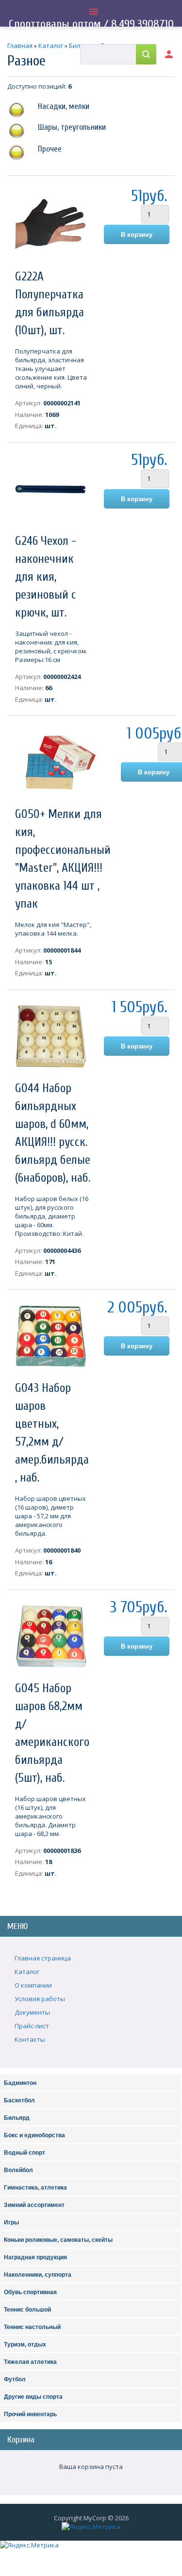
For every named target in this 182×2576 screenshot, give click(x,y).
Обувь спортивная (30, 2292)
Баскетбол (19, 2100)
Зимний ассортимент (34, 2205)
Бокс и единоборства (34, 2135)
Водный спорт (25, 2153)
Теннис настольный (32, 2327)
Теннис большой (27, 2310)
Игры (11, 2222)
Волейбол (18, 2170)
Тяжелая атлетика (30, 2362)
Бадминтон (20, 2083)
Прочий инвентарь (30, 2414)
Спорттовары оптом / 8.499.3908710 (91, 24)
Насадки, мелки (64, 106)
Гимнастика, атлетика (35, 2188)
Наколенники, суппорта (38, 2275)
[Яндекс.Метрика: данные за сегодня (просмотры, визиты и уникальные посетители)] (91, 2527)
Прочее (50, 149)
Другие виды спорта (33, 2397)
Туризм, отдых (25, 2345)
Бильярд (17, 2118)
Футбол (15, 2379)
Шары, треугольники (72, 127)
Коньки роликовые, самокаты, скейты (58, 2240)
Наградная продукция (35, 2257)
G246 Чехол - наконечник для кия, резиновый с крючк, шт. (46, 577)
